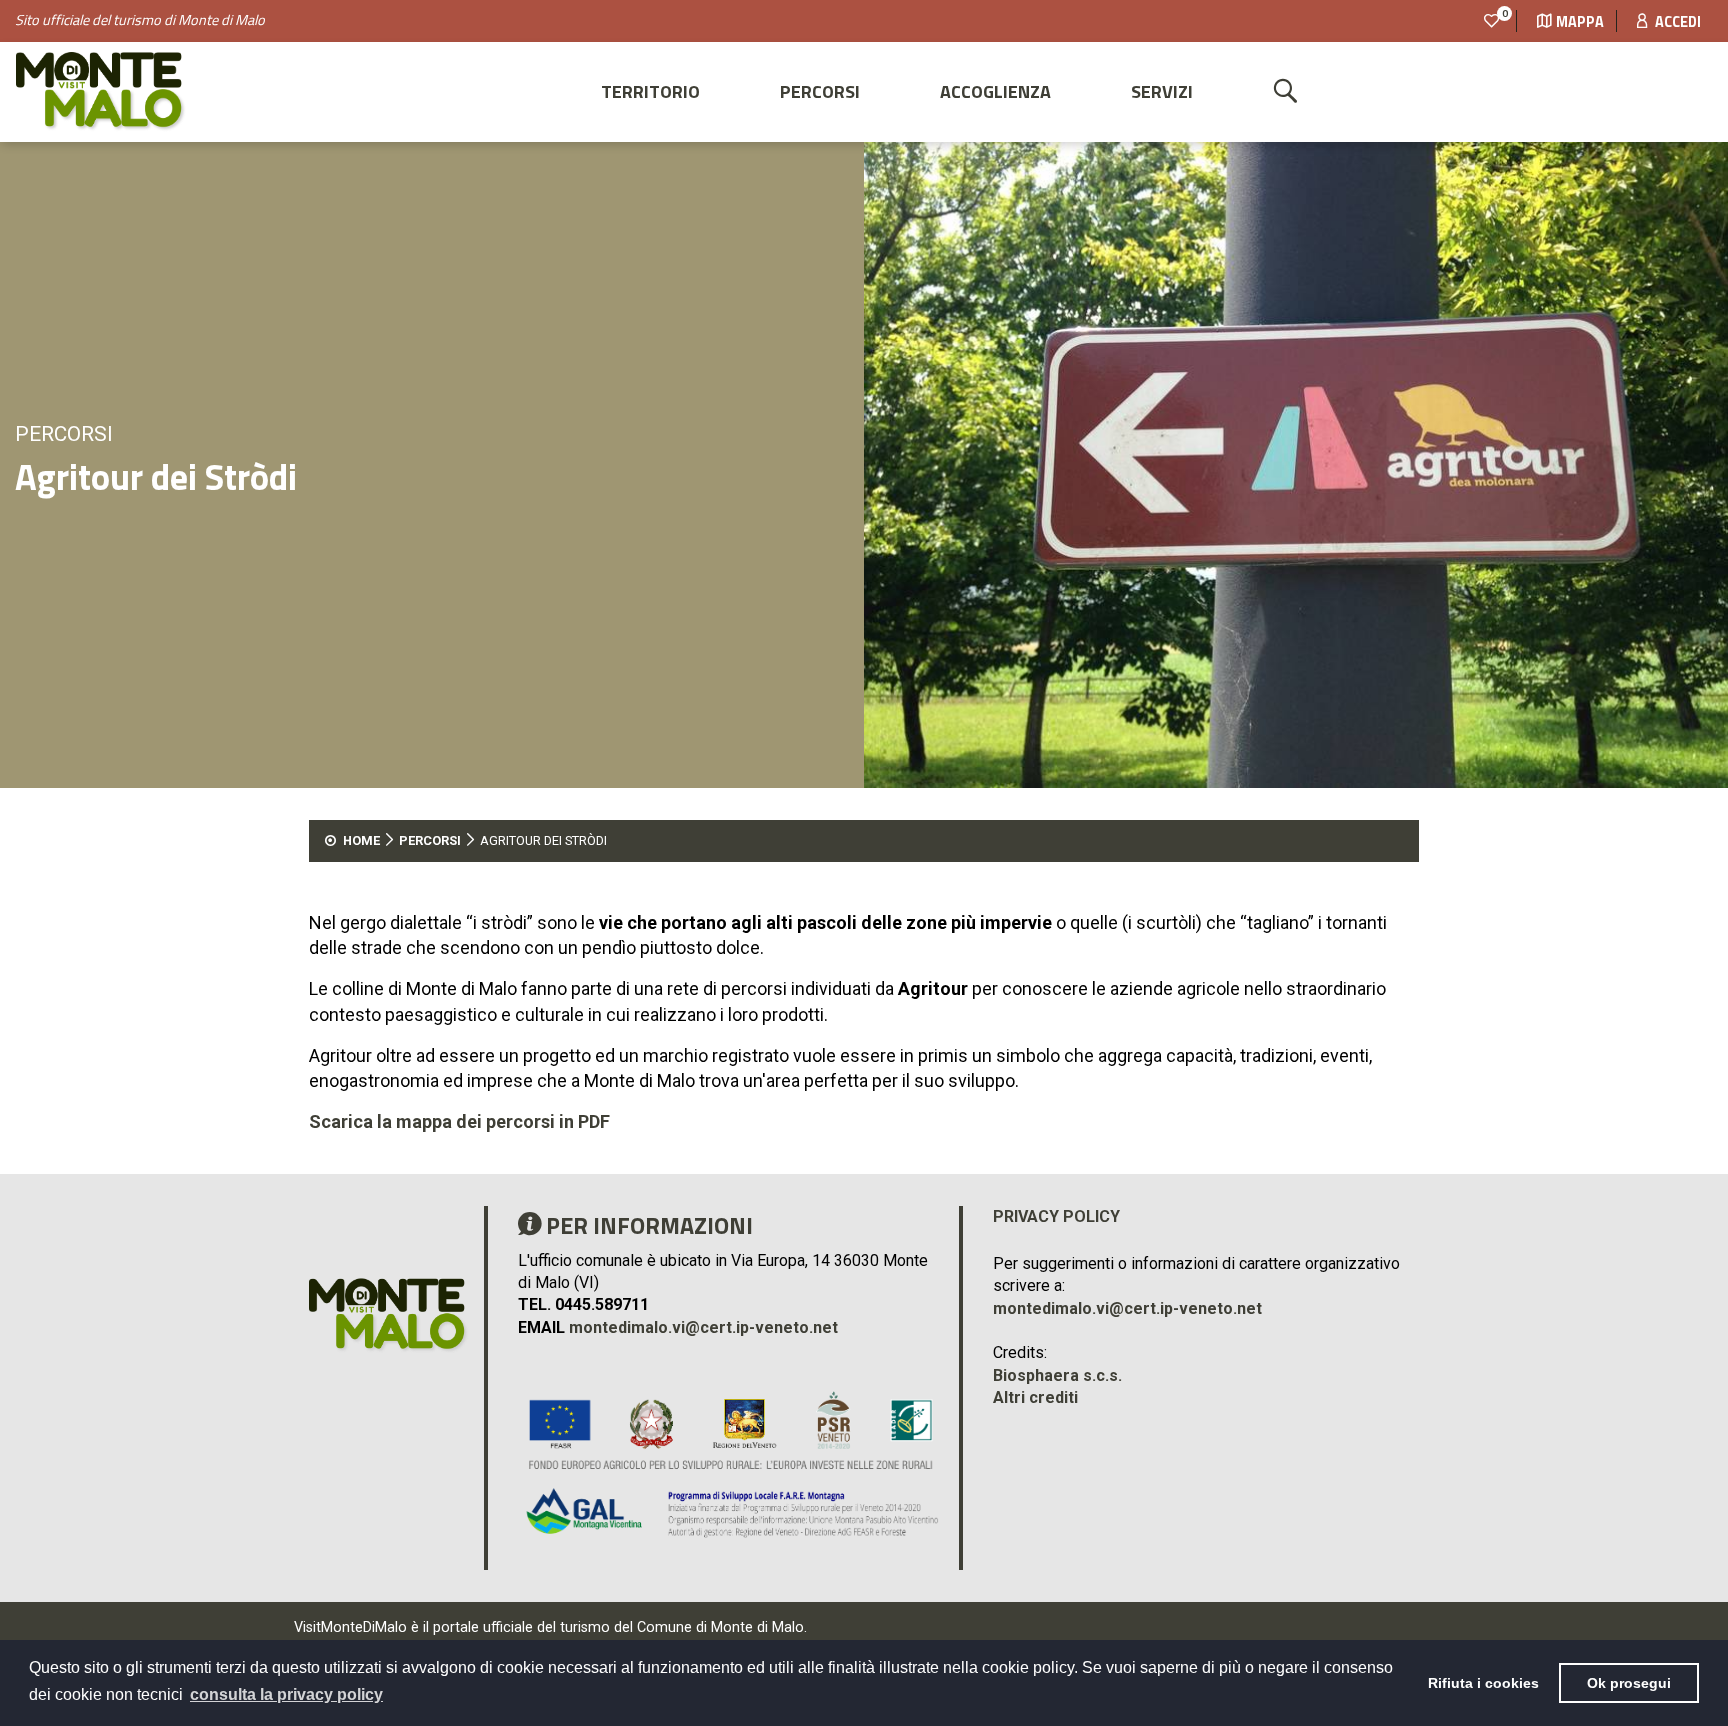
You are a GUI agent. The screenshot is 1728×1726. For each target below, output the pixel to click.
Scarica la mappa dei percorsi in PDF (459, 1121)
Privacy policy (1056, 1216)
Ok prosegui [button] (1629, 1683)
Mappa (1580, 22)
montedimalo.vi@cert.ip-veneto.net (703, 1327)
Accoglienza (995, 91)
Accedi (1676, 22)
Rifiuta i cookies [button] (1483, 1683)
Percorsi (820, 91)
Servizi (1162, 91)
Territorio (650, 91)
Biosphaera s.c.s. (1057, 1375)
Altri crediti (1035, 1397)
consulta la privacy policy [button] (286, 1694)
